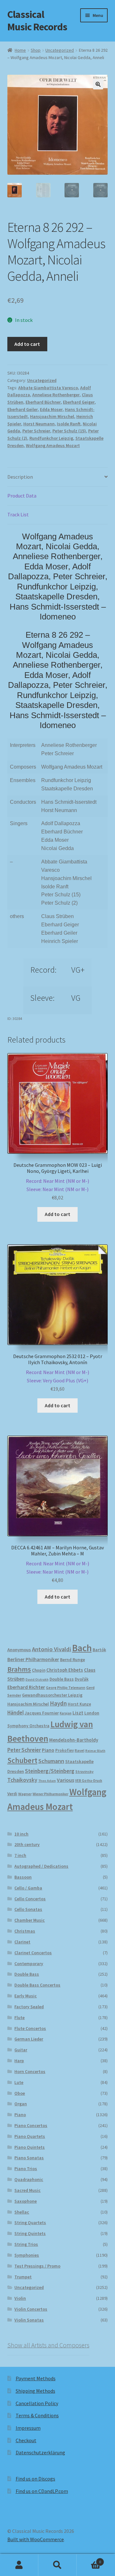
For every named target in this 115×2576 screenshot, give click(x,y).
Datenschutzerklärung (40, 2452)
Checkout (26, 2440)
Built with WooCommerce (36, 2539)
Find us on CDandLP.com (42, 2491)
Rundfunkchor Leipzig (51, 438)
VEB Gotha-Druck (89, 1781)
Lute (19, 2082)
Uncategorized (60, 50)
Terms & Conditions (37, 2415)
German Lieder (29, 2039)
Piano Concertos (31, 2125)
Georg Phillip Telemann (66, 1688)
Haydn (58, 1703)
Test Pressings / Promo (37, 2266)
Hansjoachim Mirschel (52, 416)
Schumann (51, 1761)
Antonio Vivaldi (52, 1649)
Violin (20, 2298)
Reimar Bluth (95, 1751)
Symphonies (27, 2255)
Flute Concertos (30, 2028)
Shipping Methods (35, 2391)
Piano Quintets (30, 2147)
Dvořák (82, 1679)
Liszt (78, 1713)
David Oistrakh (37, 1679)
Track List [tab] (18, 514)
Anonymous (19, 1650)
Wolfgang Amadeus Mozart (53, 445)
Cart (89, 2560)
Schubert (22, 1760)
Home (20, 50)
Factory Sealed (29, 2007)
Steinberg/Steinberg (50, 1771)
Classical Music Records (37, 21)
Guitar (21, 2050)
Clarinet (22, 1942)
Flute (19, 2017)
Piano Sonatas (29, 2158)
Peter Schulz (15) (69, 431)
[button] (98, 84)
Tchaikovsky (22, 1780)
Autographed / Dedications (41, 1866)
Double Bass (62, 1679)
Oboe (20, 2093)
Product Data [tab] (22, 496)
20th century (27, 1844)
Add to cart (27, 344)
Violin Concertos (31, 2309)
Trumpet (23, 2277)
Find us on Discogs (35, 2479)
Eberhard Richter (26, 1687)
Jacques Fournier (42, 1713)
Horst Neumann (39, 424)
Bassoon (23, 1877)
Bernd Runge (73, 1660)
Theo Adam (47, 1781)
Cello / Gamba (28, 1888)
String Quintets (30, 2233)
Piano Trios (26, 2169)
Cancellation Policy (37, 2403)
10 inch (21, 1834)
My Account (19, 2565)
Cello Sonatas (28, 1909)
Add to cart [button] (57, 1214)
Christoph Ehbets (65, 1670)
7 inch (20, 1855)
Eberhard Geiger (79, 402)
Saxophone (26, 2201)
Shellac (22, 2212)
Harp (19, 2061)
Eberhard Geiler (23, 409)
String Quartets (30, 2223)
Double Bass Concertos (37, 1985)
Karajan (66, 1713)
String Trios (26, 2244)
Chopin (39, 1670)
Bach (82, 1648)
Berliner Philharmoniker (33, 1659)
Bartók (99, 1650)
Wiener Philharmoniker (50, 1794)
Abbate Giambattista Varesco (48, 388)
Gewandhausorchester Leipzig (52, 1695)
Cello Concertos (30, 1899)
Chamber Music (30, 1920)
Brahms (19, 1669)
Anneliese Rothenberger (56, 395)
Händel (15, 1713)
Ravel (80, 1750)
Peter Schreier (36, 431)
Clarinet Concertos (33, 1953)
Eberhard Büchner (43, 402)
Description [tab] (20, 477)
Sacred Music (27, 2190)
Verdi (12, 1794)
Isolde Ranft (69, 424)
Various (65, 1780)
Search (57, 2565)
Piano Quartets (30, 2136)
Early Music (26, 1996)
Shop (36, 50)
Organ (21, 2104)
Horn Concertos (30, 2071)
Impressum (28, 2428)
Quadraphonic (29, 2179)
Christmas (25, 1931)
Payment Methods (36, 2378)
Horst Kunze (79, 1704)
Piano (48, 1750)
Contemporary (29, 1964)
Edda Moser (51, 409)
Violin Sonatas (29, 2320)
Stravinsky (84, 1771)
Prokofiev (65, 1750)
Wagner (25, 1794)
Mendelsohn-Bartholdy (74, 1740)
